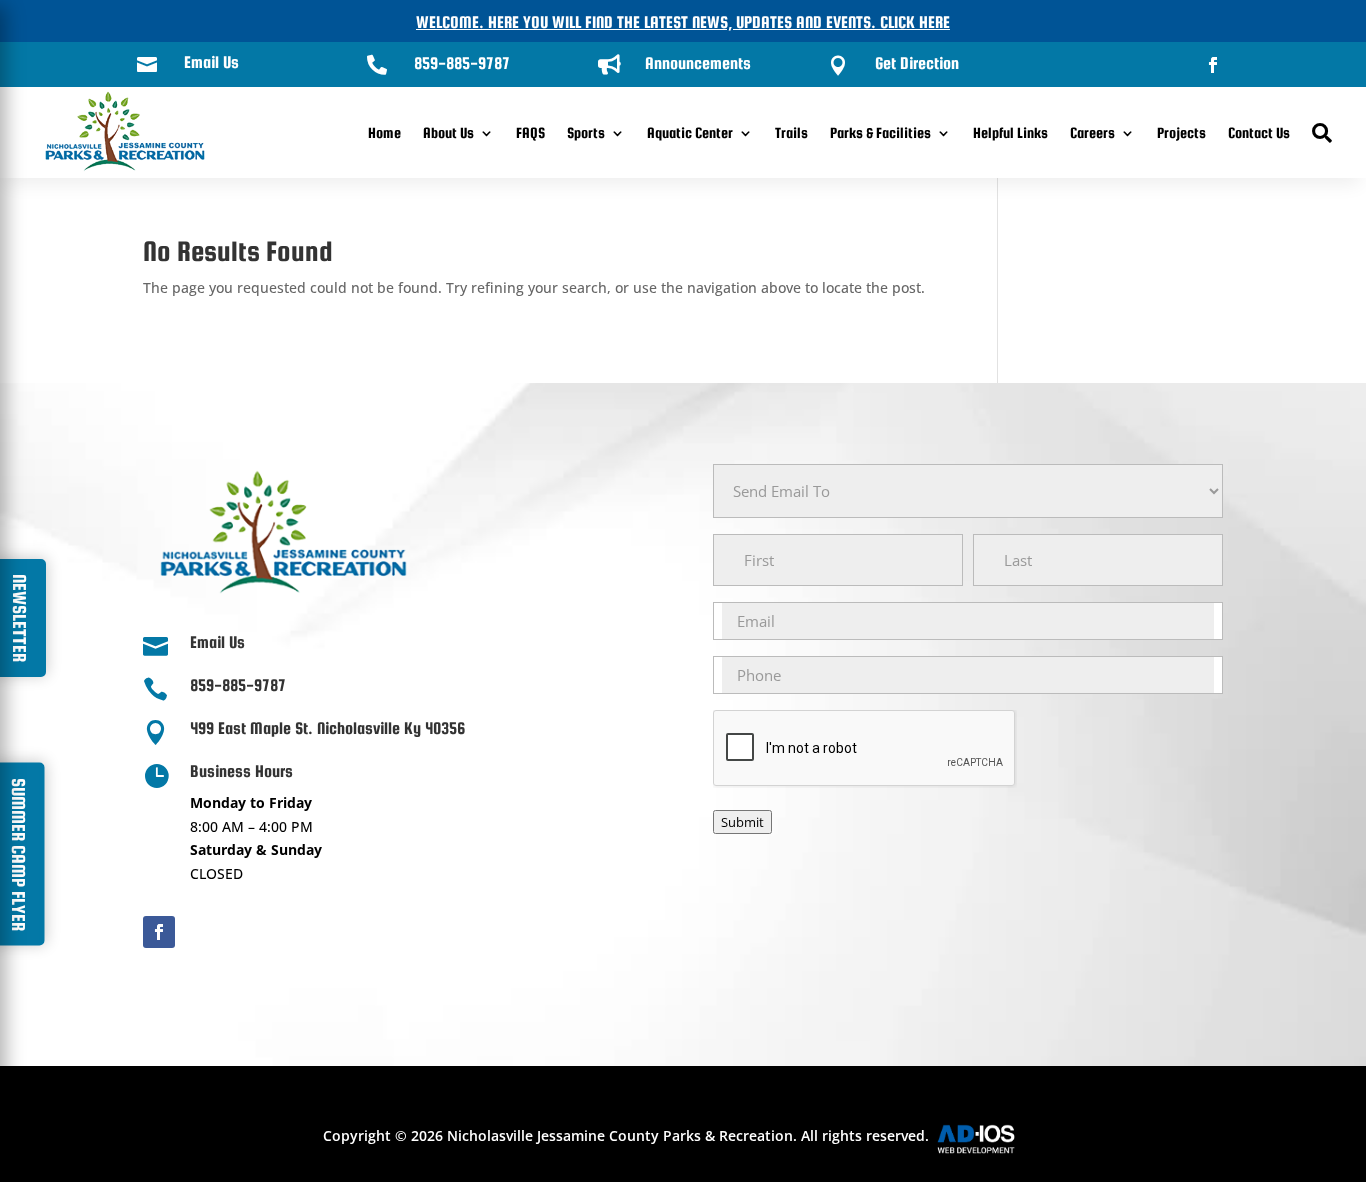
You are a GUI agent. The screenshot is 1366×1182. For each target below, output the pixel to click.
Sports (586, 132)
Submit (742, 822)
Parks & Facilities (880, 132)
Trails (791, 132)
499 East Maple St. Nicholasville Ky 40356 (327, 728)
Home (384, 132)
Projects (1181, 132)
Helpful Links (1010, 132)
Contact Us (1259, 132)
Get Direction (917, 63)
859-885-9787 (462, 63)
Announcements (698, 63)
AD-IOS (988, 1139)
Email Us (211, 62)
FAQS (530, 132)
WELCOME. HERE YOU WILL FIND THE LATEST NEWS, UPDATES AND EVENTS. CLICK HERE (683, 22)
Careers (1092, 132)
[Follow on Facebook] (1213, 65)
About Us (448, 132)
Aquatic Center (690, 132)
